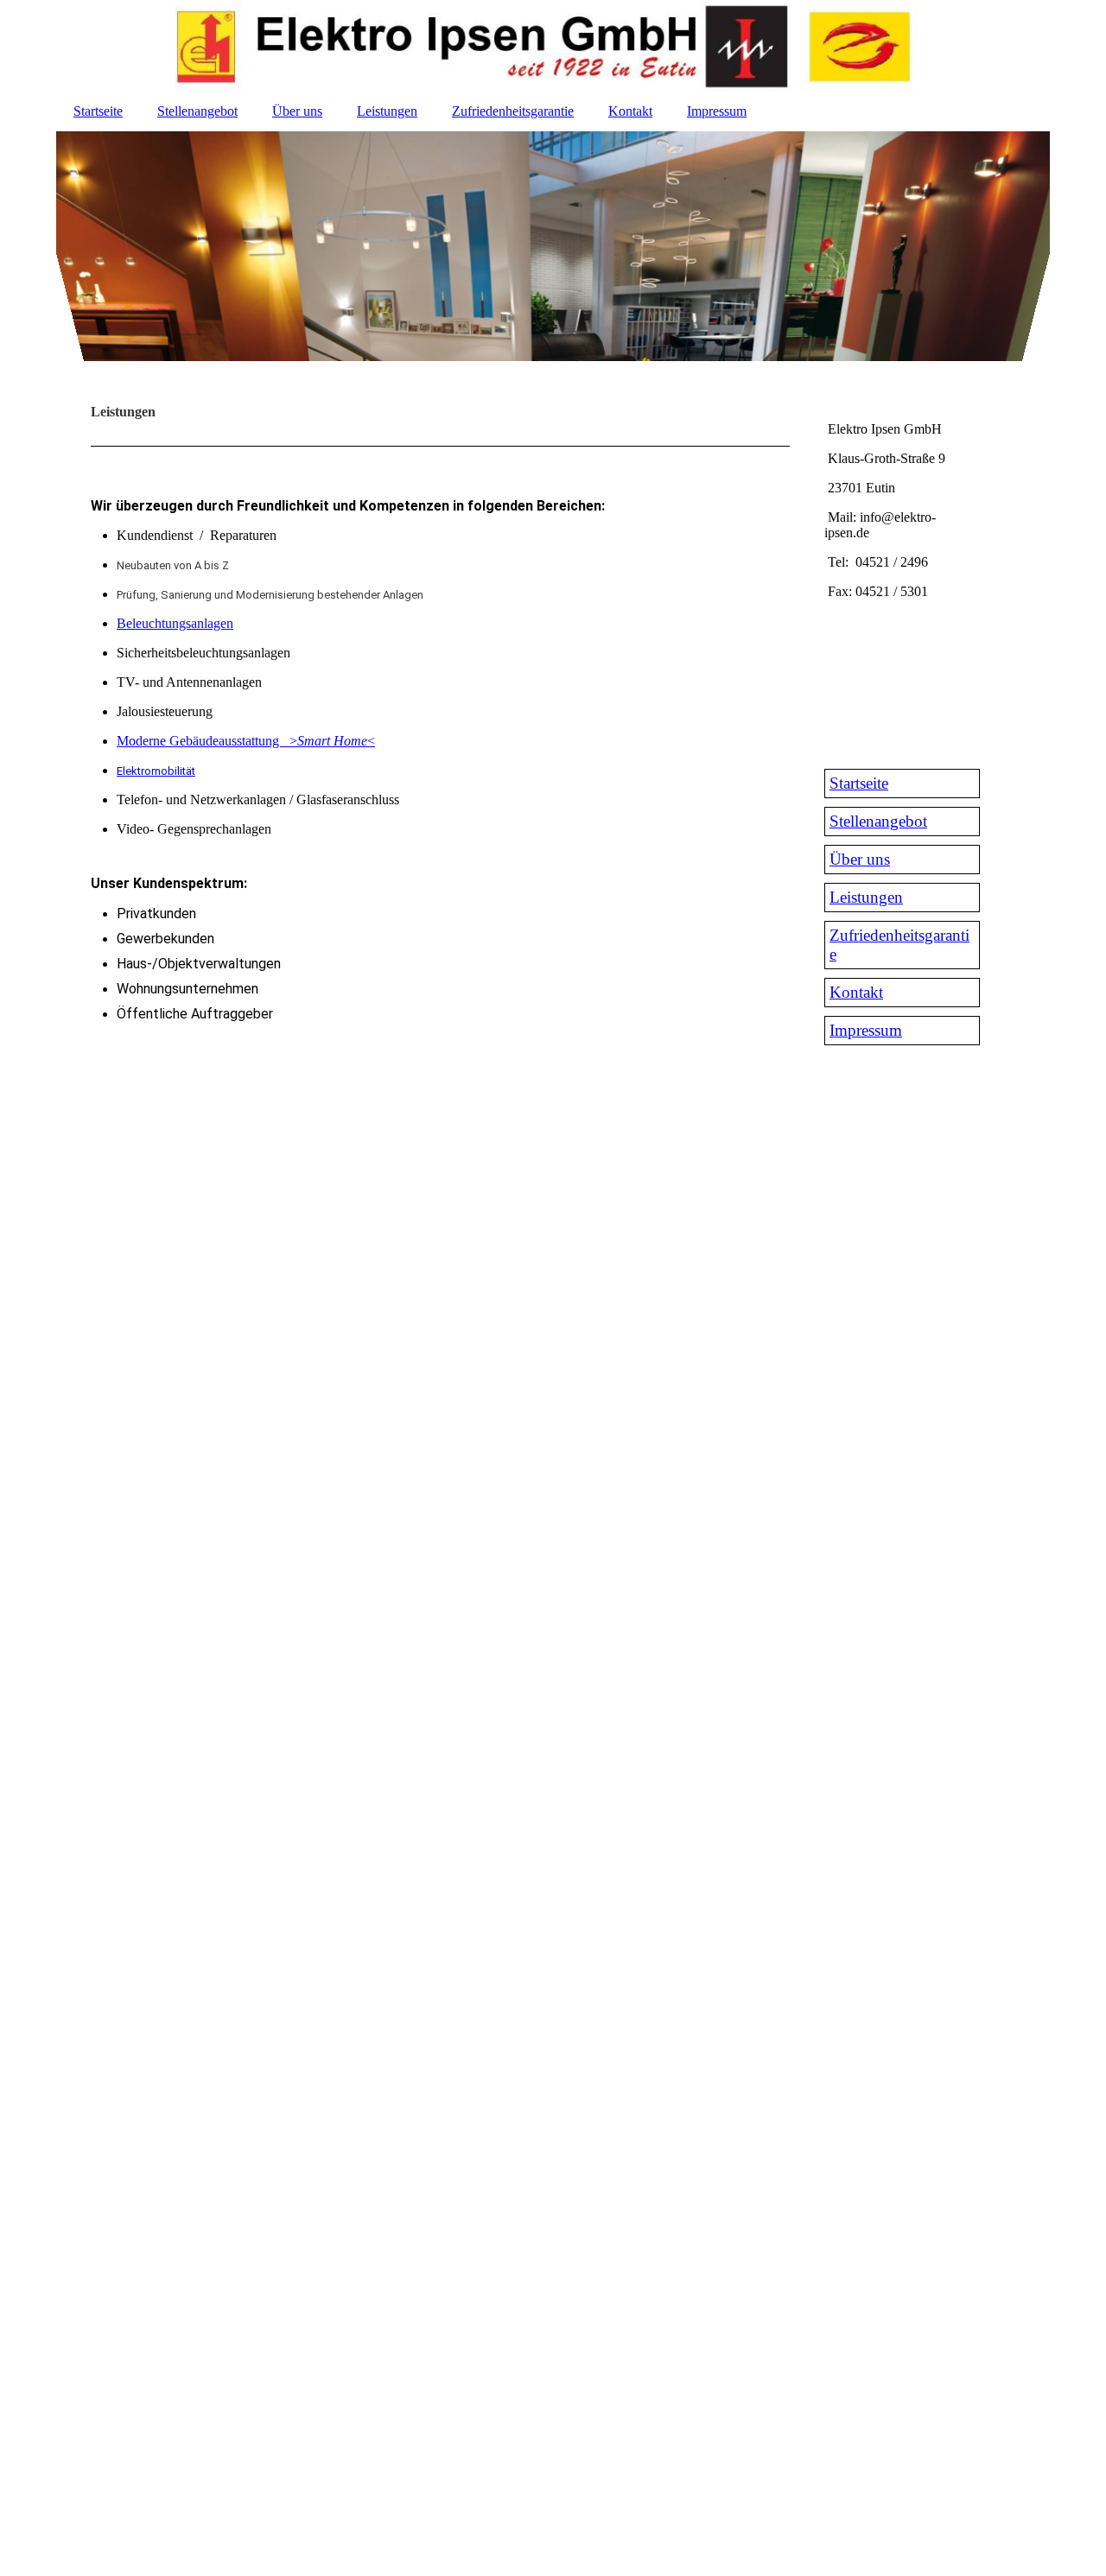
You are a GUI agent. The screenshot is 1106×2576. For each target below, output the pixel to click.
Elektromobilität (156, 771)
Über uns (297, 111)
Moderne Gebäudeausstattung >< (246, 741)
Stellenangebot (197, 111)
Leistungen (387, 111)
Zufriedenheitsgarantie (513, 111)
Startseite (98, 111)
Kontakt (630, 111)
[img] (553, 48)
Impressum (717, 111)
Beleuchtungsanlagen (175, 623)
